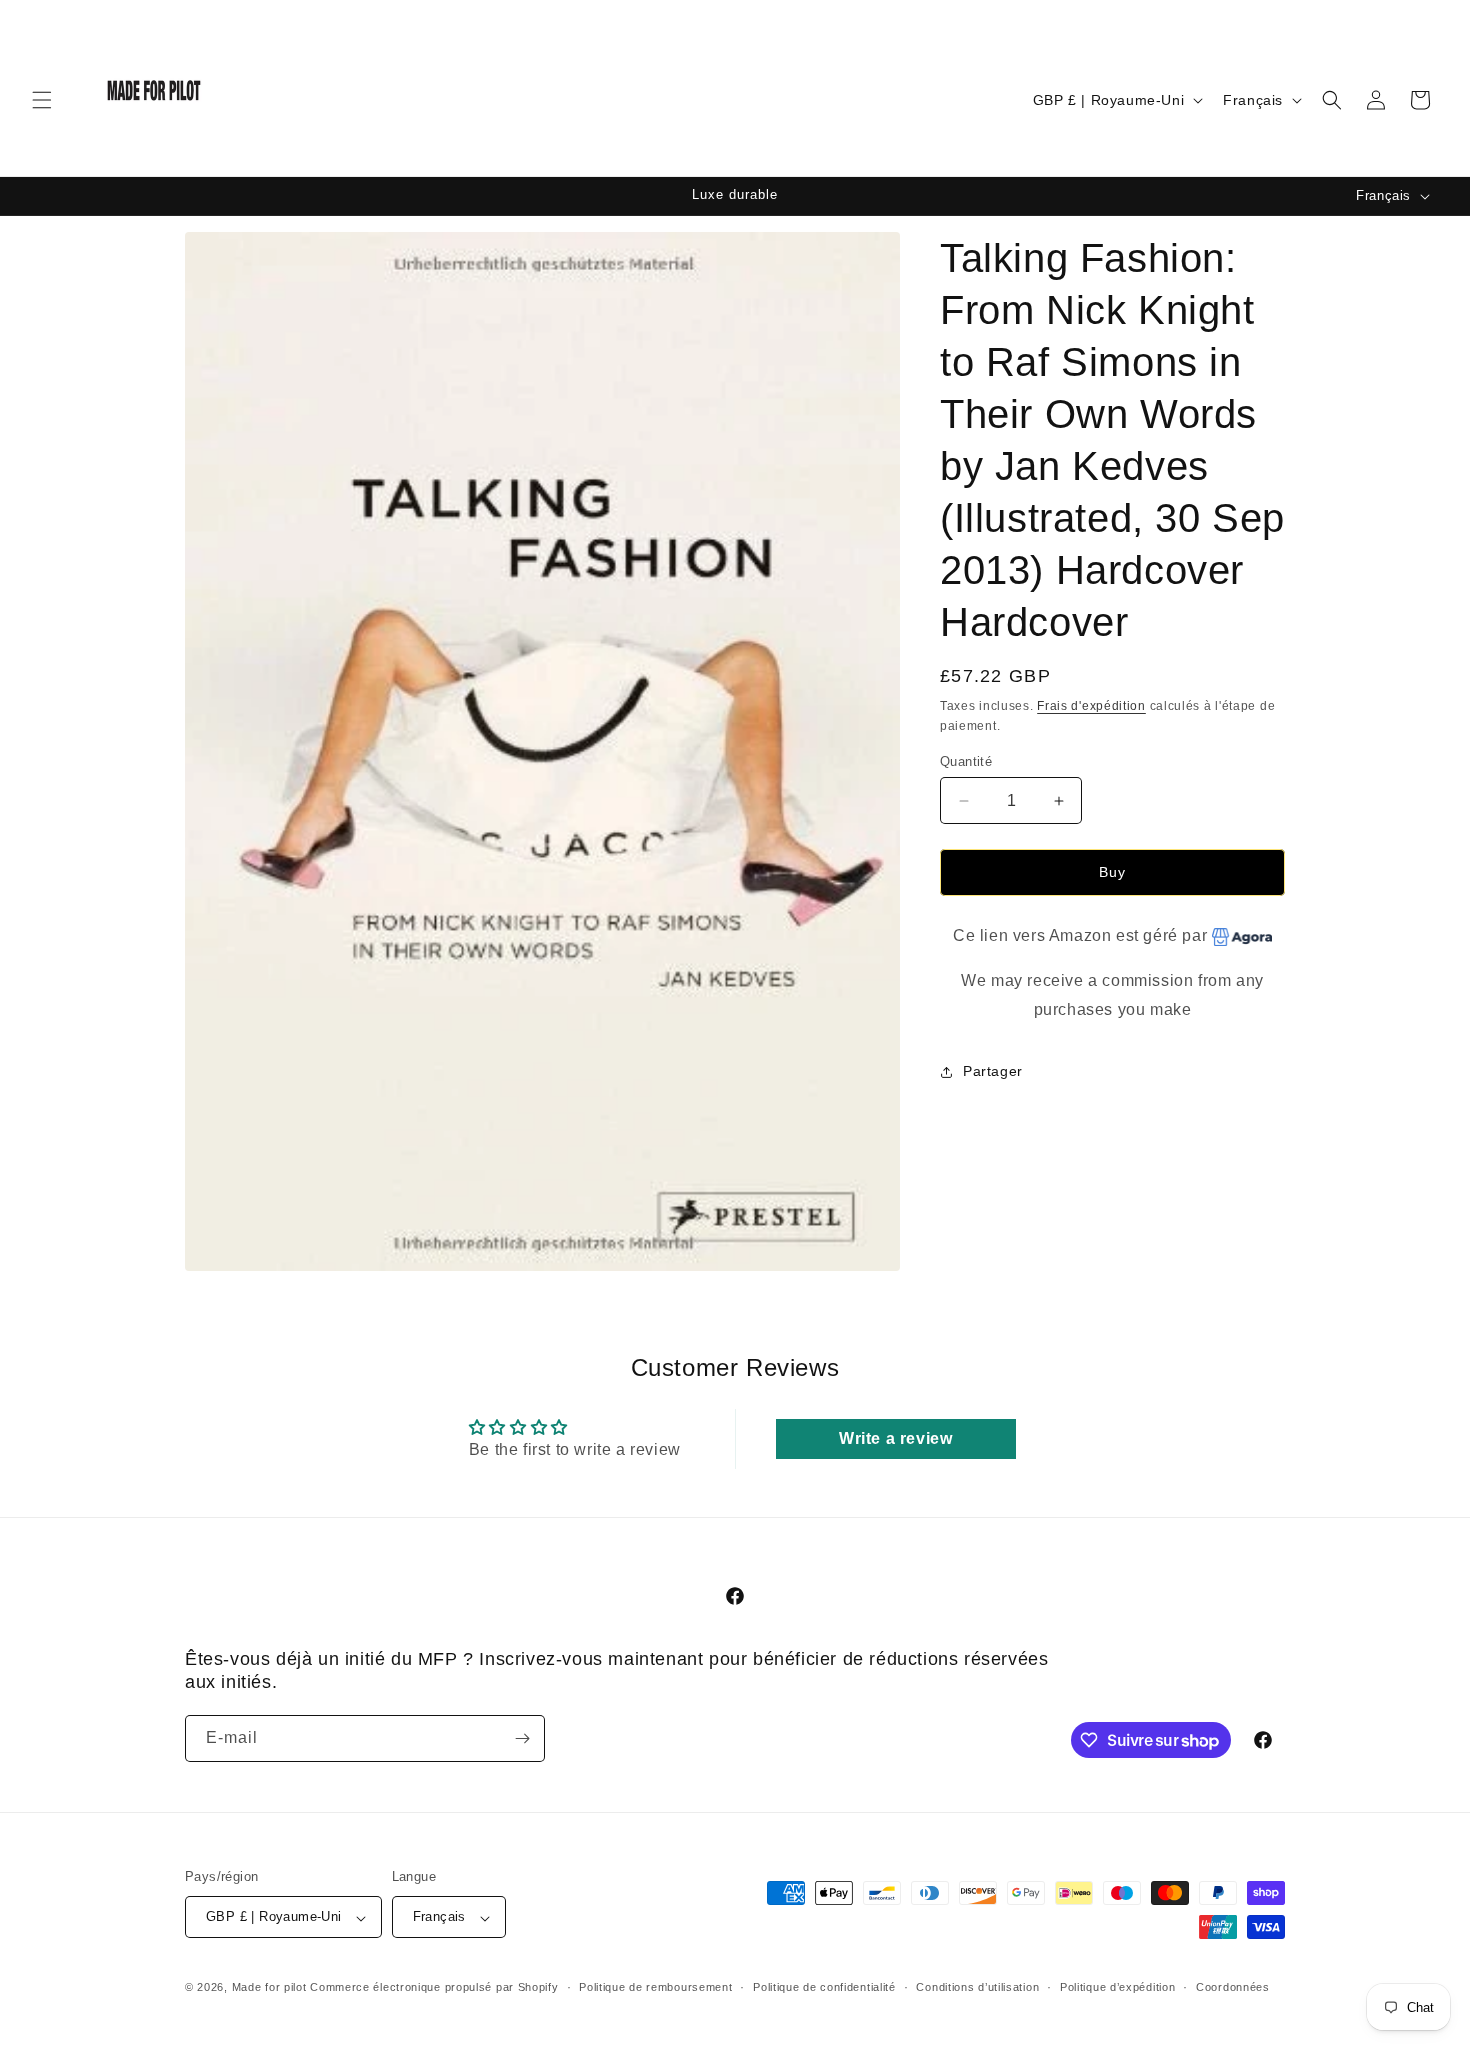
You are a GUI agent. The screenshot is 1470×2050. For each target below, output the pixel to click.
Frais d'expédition (1091, 706)
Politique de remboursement (655, 1987)
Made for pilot (269, 1988)
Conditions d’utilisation (977, 1987)
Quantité (966, 761)
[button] (42, 100)
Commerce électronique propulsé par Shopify (434, 1988)
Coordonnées (1233, 1987)
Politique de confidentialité (824, 1987)
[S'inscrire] (522, 1738)
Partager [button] (993, 1071)
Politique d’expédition (1117, 1987)
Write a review (895, 1438)
